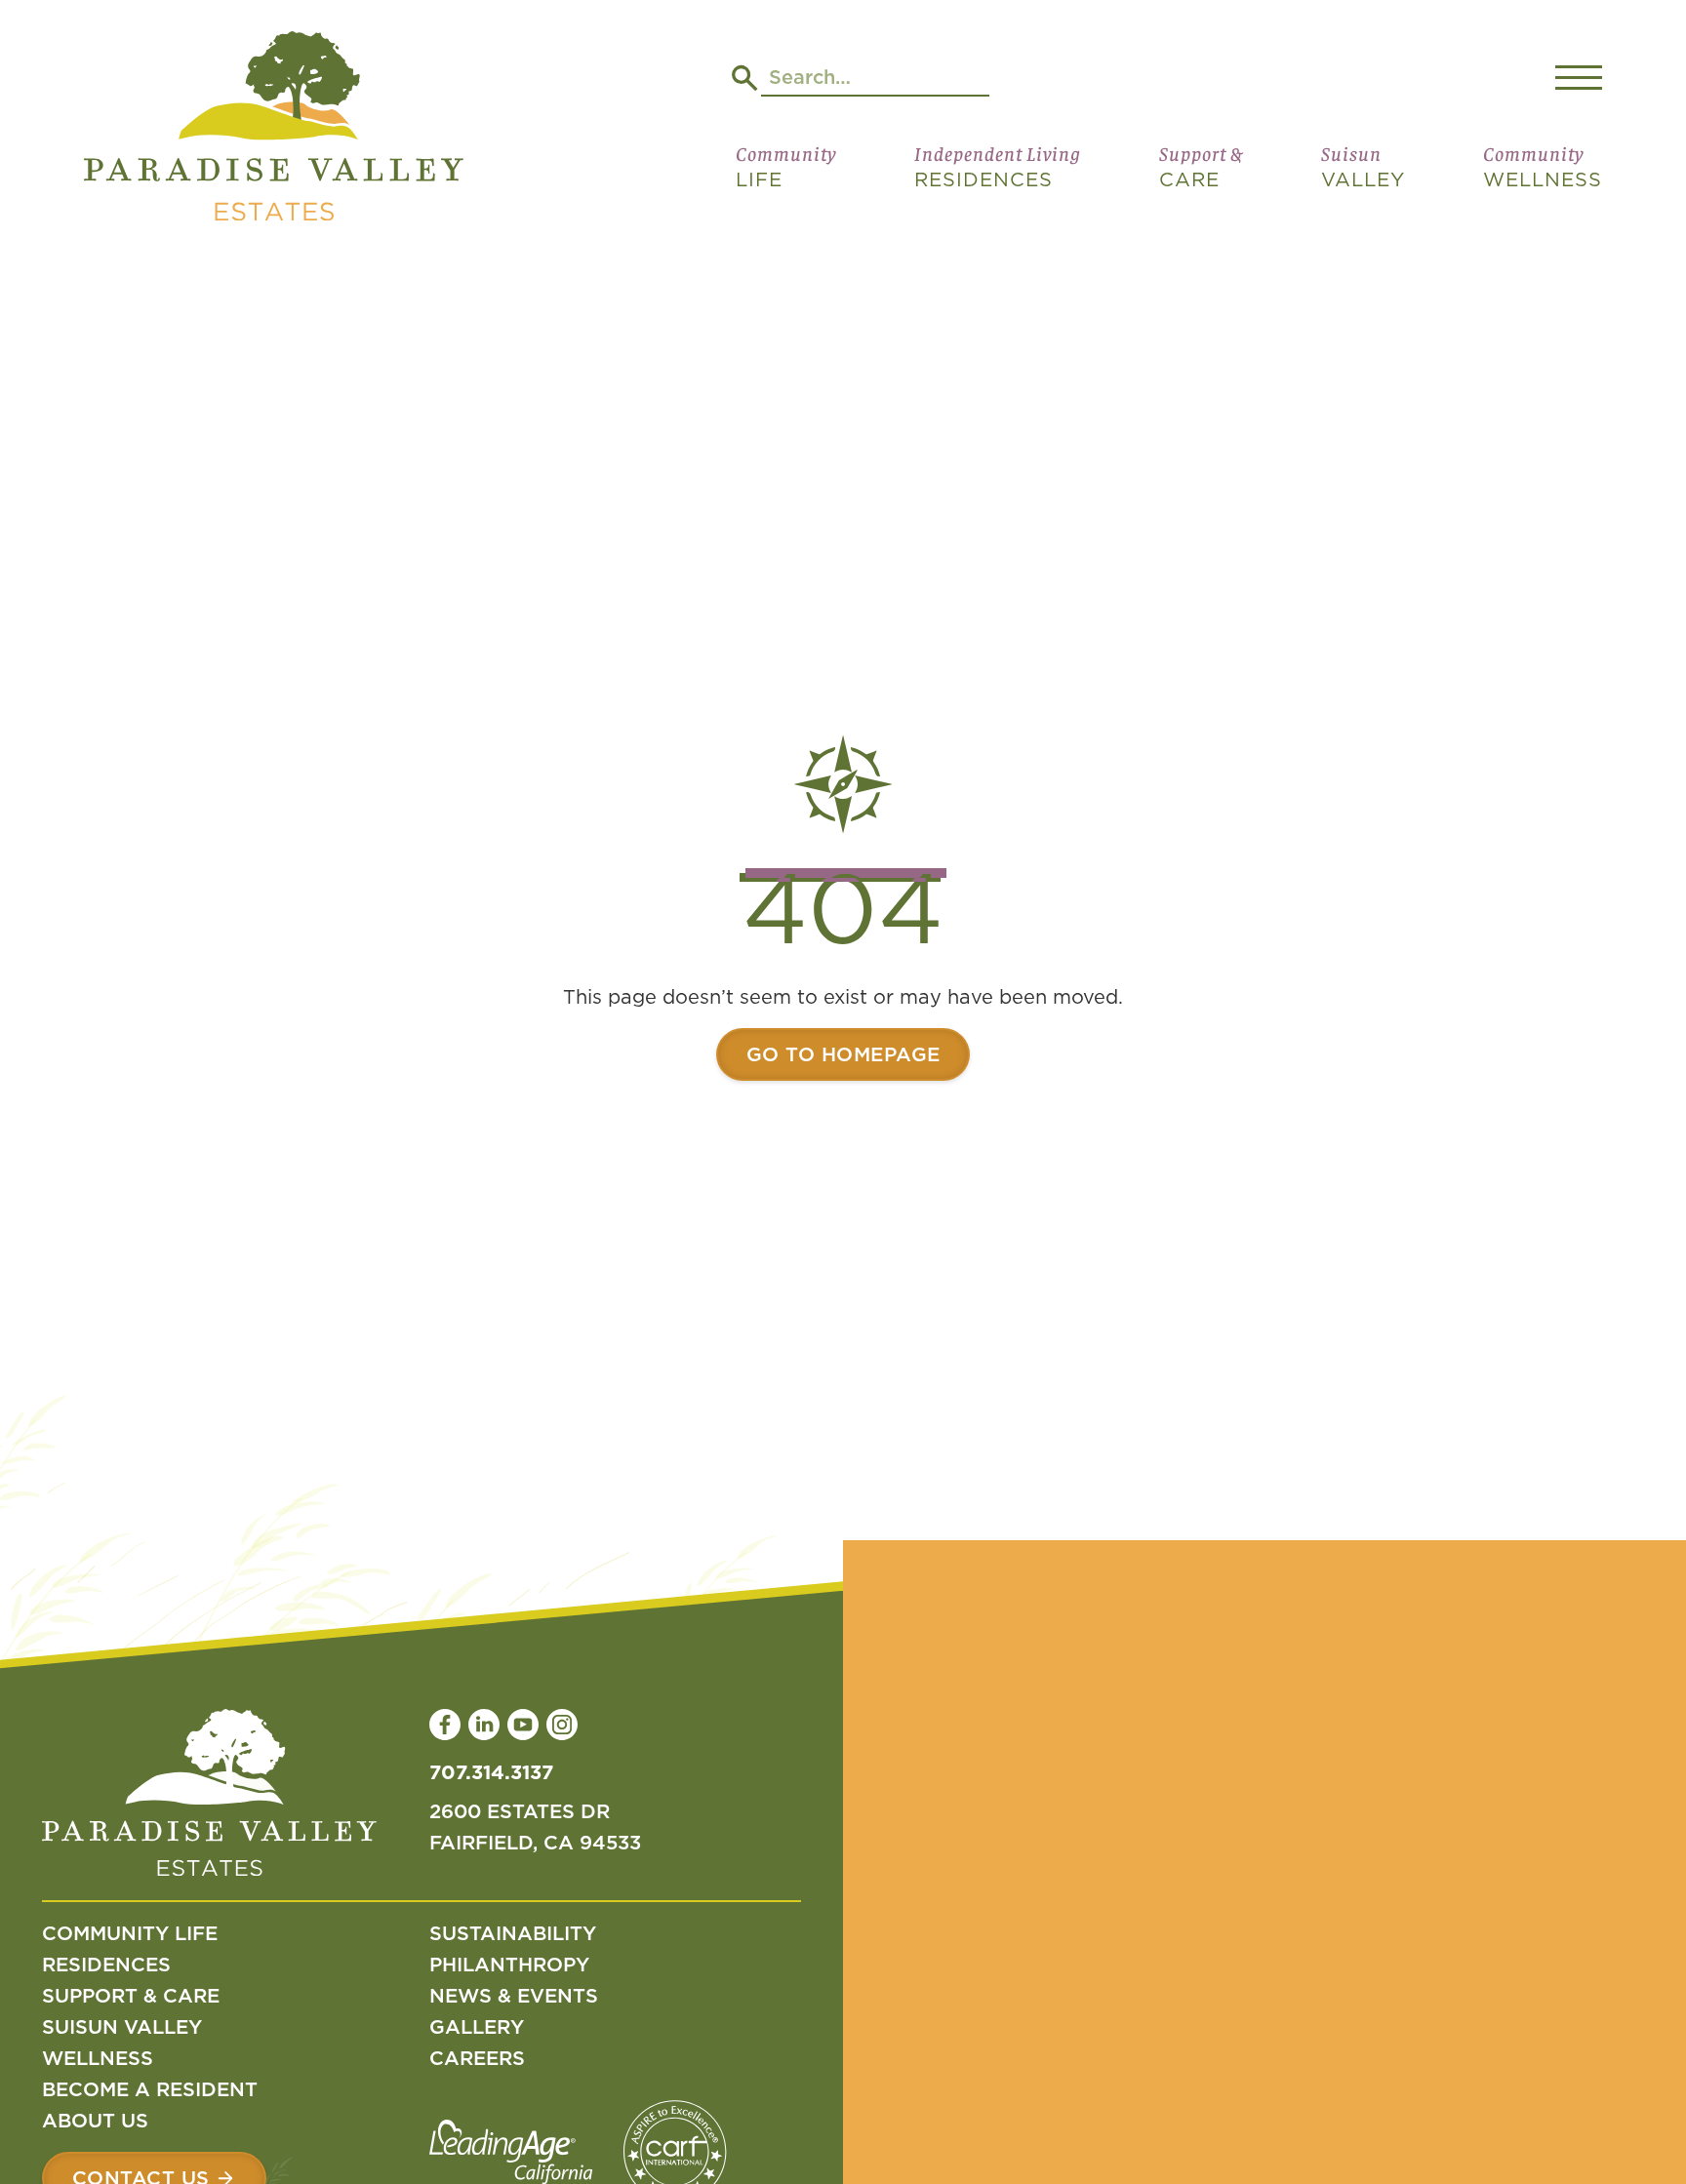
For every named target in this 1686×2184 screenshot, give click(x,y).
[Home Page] (274, 130)
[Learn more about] (843, 1054)
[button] (786, 175)
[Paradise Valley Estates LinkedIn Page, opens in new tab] (484, 1725)
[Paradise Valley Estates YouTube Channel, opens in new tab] (523, 1725)
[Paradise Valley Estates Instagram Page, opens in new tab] (562, 1725)
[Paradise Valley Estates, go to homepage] (209, 1797)
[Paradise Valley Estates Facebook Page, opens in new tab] (445, 1725)
